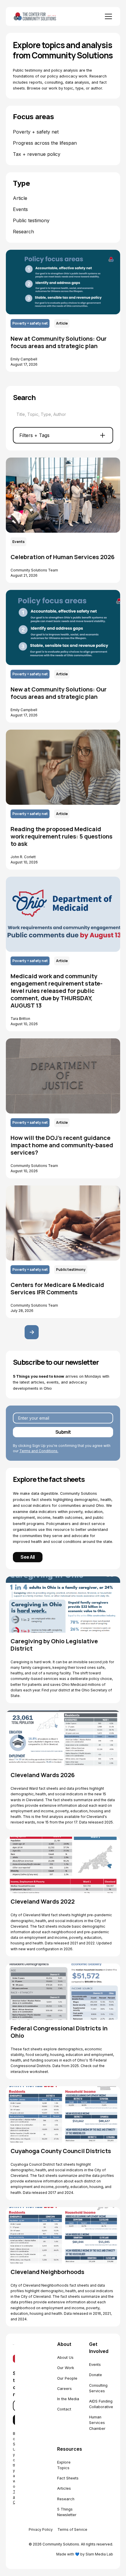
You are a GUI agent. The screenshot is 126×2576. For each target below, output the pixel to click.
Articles (64, 2488)
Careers (64, 2389)
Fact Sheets (68, 2478)
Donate (96, 2375)
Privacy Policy (41, 2529)
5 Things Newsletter (67, 2512)
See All (28, 1557)
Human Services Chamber (97, 2423)
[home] (43, 16)
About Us (65, 2357)
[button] (107, 16)
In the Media (68, 2399)
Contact (64, 2409)
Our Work (66, 2368)
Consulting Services (98, 2388)
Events (95, 2365)
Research (66, 2499)
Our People (67, 2378)
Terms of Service (72, 2529)
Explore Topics (64, 2465)
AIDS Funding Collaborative (101, 2404)
